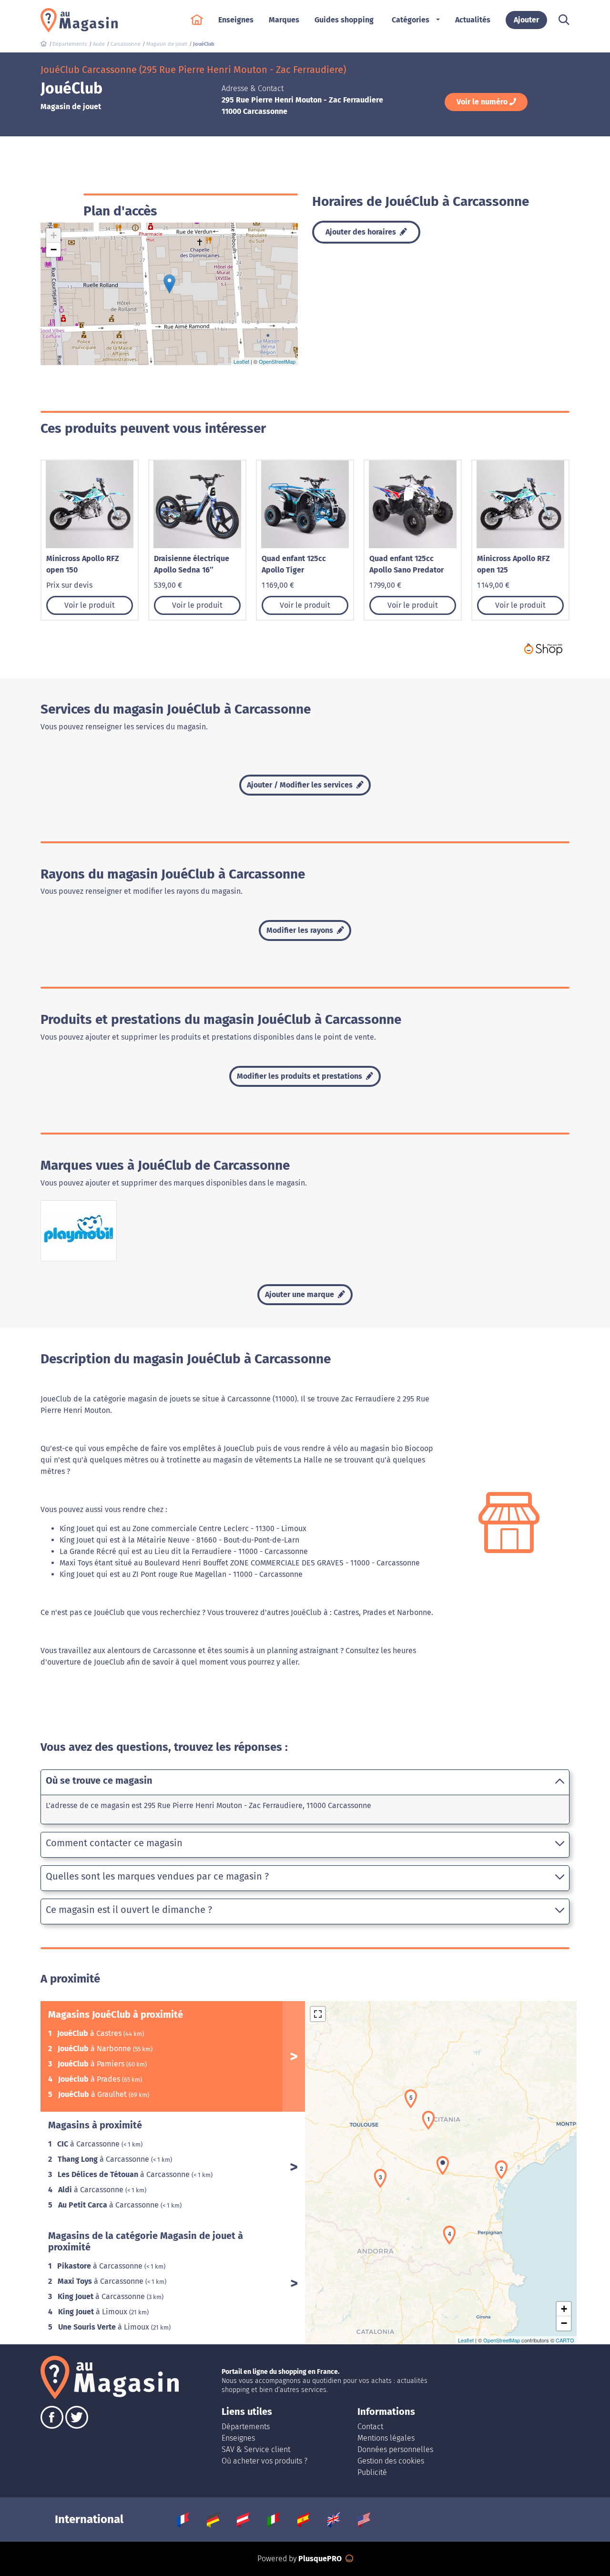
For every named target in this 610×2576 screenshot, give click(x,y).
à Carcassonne (89, 2144)
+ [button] (54, 235)
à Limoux (94, 2312)
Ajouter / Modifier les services (301, 785)
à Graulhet (93, 2094)
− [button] (54, 250)
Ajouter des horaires (362, 232)
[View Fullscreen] (318, 2014)
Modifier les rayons (301, 930)
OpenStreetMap (277, 361)
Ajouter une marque (300, 1294)
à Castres (90, 2033)
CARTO (565, 2340)
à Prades (90, 2079)
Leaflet (241, 361)
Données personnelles (395, 2449)
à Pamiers (92, 2064)
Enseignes (238, 2438)
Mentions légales (386, 2438)
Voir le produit (90, 605)
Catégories (411, 20)
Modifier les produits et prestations (300, 1076)
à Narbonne (95, 2049)
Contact (370, 2427)
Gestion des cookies (391, 2461)
